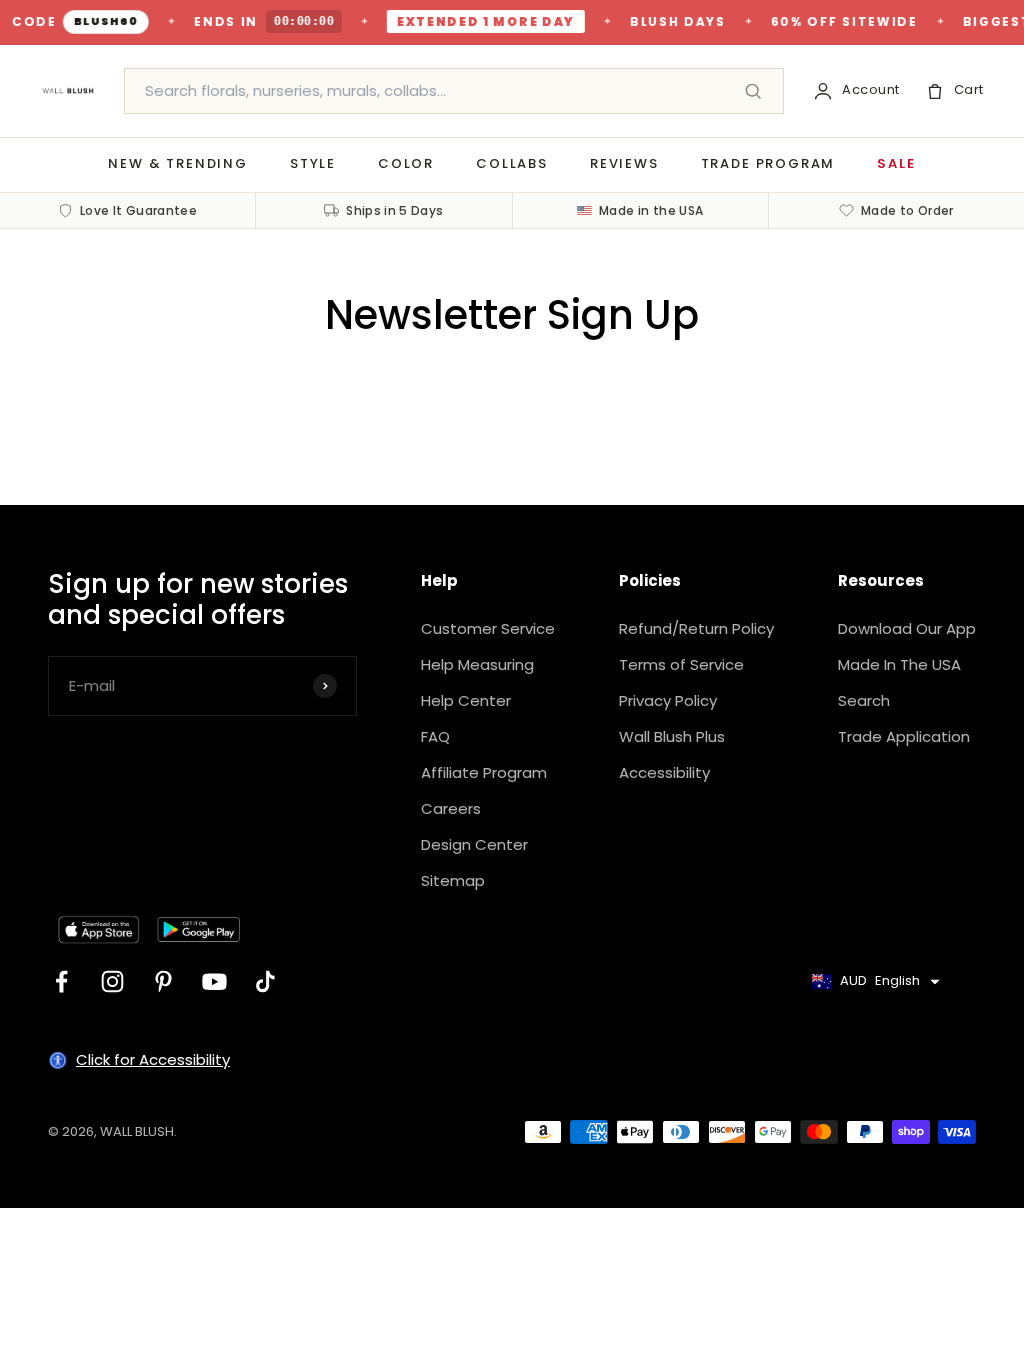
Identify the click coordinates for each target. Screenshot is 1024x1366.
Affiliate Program (484, 772)
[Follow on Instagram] (112, 981)
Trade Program (768, 163)
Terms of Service (681, 664)
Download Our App (907, 628)
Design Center (474, 844)
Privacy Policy (668, 700)
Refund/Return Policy (696, 628)
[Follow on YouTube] (214, 981)
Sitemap (453, 880)
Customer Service (488, 628)
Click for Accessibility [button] (153, 1059)
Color (406, 163)
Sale (896, 163)
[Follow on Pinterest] (163, 981)
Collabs (512, 163)
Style (313, 163)
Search (864, 700)
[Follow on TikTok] (265, 981)
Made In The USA (899, 664)
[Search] (753, 91)
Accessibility (664, 772)
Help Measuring (477, 664)
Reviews (624, 163)
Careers (451, 808)
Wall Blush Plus (672, 736)
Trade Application (904, 736)
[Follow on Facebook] (61, 981)
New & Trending (177, 163)
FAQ (435, 736)
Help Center (466, 700)
